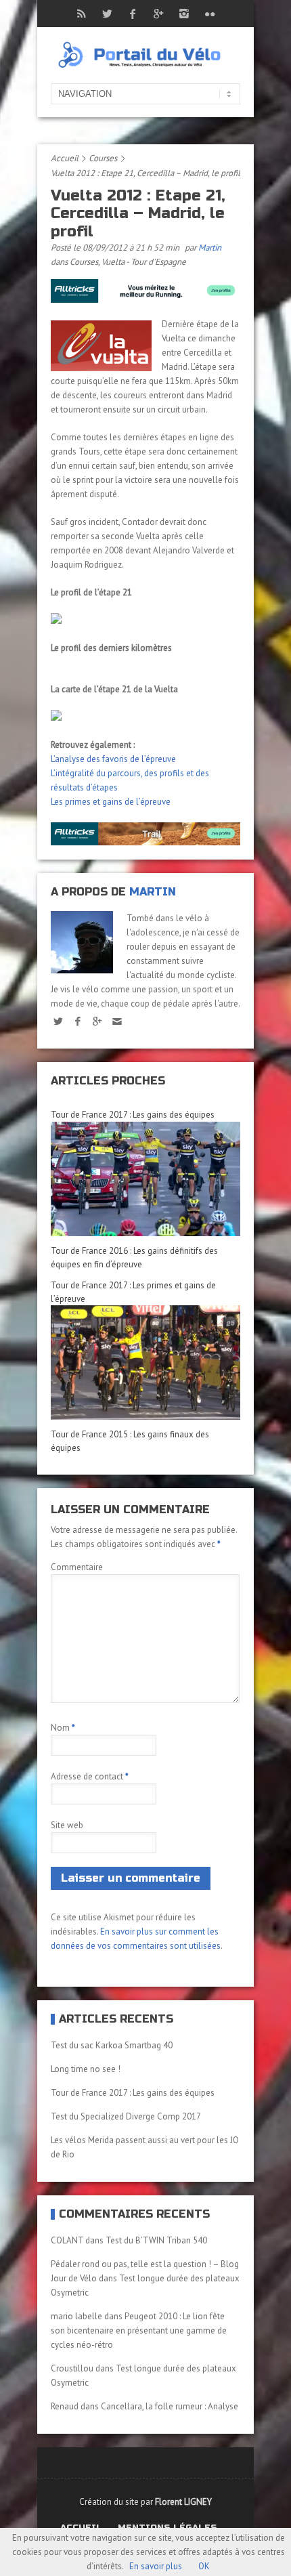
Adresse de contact (90, 1776)
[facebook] (77, 1021)
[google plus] (97, 1021)
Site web (67, 1825)
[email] (117, 1021)
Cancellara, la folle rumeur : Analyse (170, 2406)
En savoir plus (156, 2566)
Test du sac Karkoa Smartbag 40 (112, 2045)
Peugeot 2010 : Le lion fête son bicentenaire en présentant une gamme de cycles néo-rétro (139, 2330)
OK (204, 2566)
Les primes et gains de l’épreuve (111, 802)
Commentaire (77, 1567)
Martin (210, 248)
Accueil (65, 158)
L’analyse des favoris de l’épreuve (113, 759)
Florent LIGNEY (183, 2502)
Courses (103, 158)
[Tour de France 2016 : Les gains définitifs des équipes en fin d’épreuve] (145, 1179)
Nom (63, 1728)
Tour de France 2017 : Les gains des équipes (133, 1115)
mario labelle (76, 2316)
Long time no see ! (86, 2069)
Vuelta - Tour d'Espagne (144, 262)
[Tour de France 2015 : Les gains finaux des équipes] (145, 1363)
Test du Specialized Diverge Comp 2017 (126, 2116)
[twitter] (58, 1021)
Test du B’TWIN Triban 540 (156, 2240)
